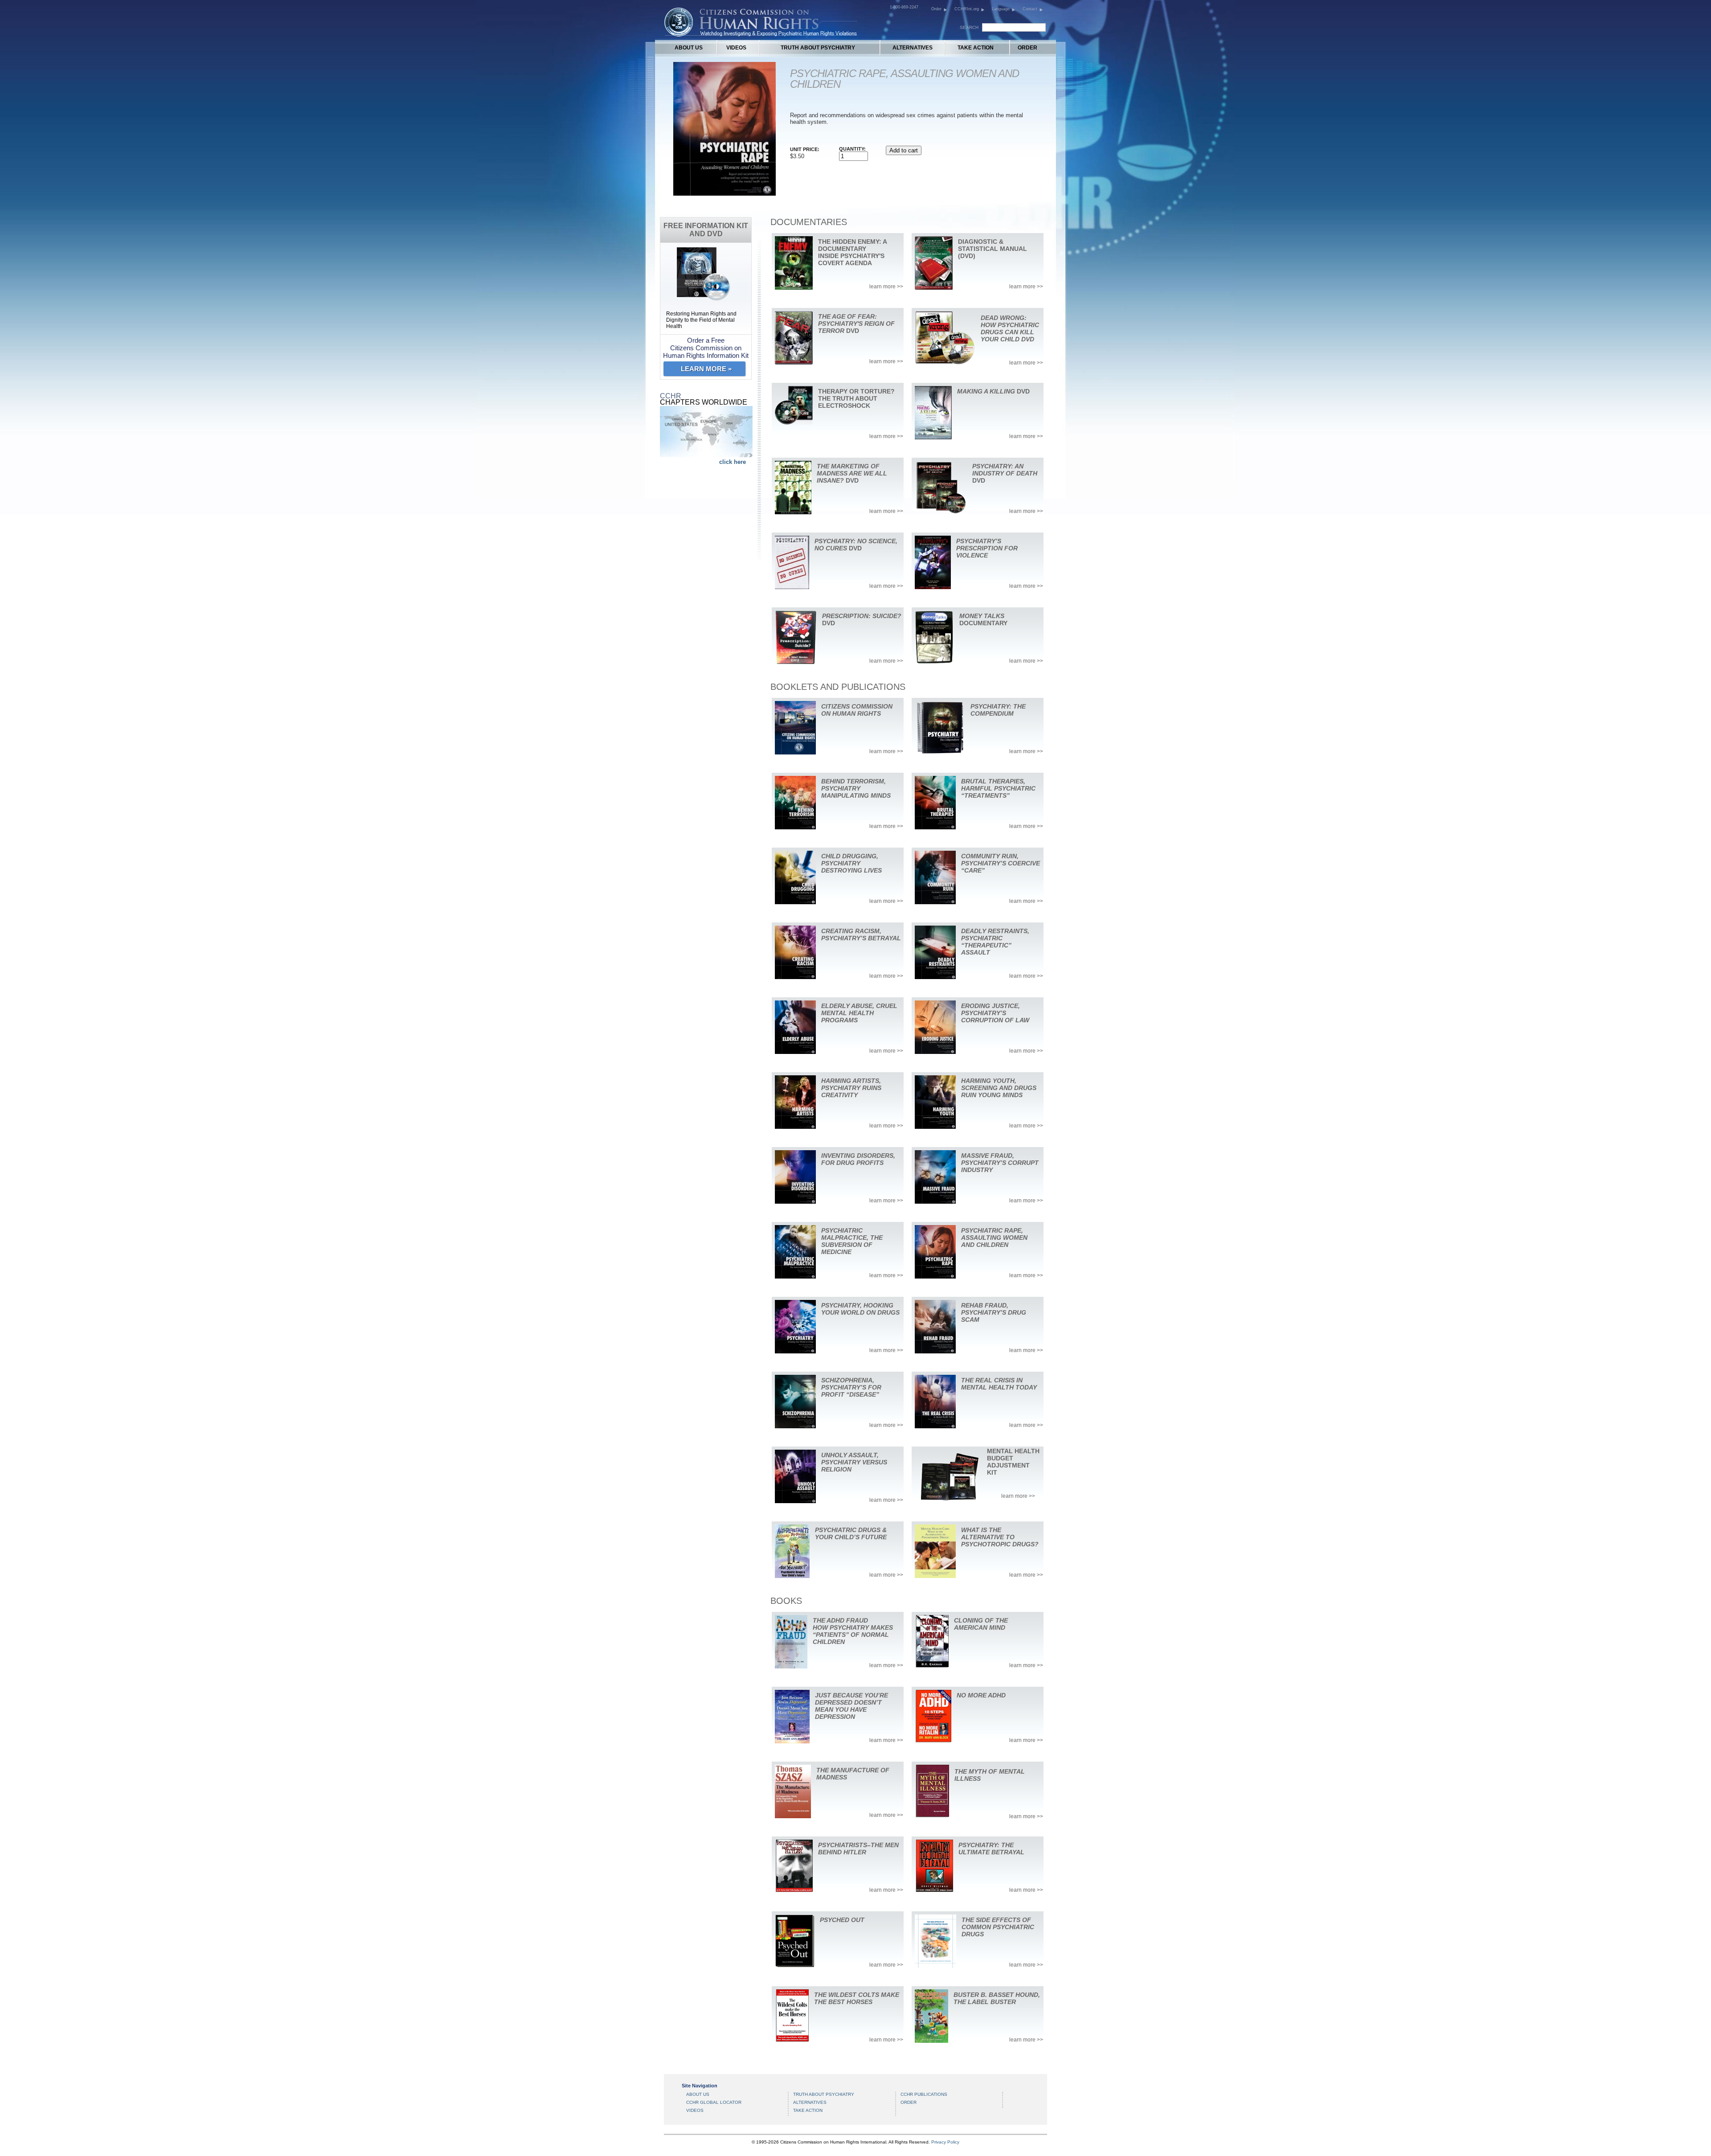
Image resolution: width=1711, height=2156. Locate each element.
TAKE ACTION (976, 48)
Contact (1030, 9)
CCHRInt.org (967, 9)
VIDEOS (736, 48)
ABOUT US (689, 48)
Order (936, 9)
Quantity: (852, 149)
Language (1001, 9)
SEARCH (969, 27)
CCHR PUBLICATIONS (924, 2094)
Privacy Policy (945, 2142)
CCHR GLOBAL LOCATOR (714, 2102)
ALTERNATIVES (913, 48)
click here (733, 462)
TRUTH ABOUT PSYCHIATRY (818, 48)
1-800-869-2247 (904, 7)
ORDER (1027, 48)
